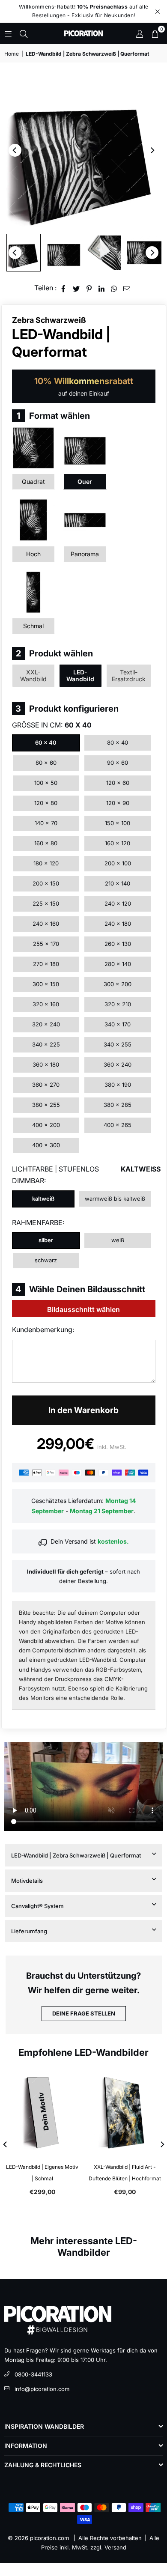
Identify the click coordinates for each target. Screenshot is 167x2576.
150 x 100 (118, 823)
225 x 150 (46, 903)
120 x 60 (118, 783)
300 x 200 (118, 984)
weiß (118, 1240)
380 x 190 (118, 1085)
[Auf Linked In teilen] (102, 288)
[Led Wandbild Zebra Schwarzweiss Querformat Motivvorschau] (144, 253)
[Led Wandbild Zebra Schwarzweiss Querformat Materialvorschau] (104, 253)
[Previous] (15, 150)
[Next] (152, 150)
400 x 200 (46, 1125)
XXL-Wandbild (33, 675)
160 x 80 (46, 843)
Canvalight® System (37, 1906)
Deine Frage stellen (84, 2013)
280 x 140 (118, 964)
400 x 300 (46, 1145)
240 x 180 (118, 924)
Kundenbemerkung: (43, 1330)
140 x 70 (46, 823)
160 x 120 (118, 843)
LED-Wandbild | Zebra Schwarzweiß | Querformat (76, 1855)
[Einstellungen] (140, 33)
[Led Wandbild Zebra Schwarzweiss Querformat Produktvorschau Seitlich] (24, 253)
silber (46, 1240)
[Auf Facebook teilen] (64, 288)
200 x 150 (46, 883)
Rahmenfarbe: (38, 1222)
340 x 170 (118, 1024)
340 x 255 (118, 1044)
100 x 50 (46, 783)
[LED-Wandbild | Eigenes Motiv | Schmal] (42, 2113)
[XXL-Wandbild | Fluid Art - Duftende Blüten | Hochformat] (125, 2113)
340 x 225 (46, 1044)
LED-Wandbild (80, 675)
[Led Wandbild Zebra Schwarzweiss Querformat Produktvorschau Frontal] (64, 253)
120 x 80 (46, 803)
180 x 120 (46, 863)
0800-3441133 (33, 2374)
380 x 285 (118, 1105)
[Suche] (24, 33)
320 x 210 (118, 1004)
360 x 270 (46, 1085)
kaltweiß (43, 1199)
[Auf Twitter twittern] (76, 288)
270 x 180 (46, 964)
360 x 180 (46, 1064)
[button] (155, 33)
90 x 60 (118, 763)
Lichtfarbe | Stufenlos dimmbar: (84, 1175)
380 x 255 (46, 1105)
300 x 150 (46, 984)
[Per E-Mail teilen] (127, 288)
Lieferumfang (29, 1931)
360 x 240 (118, 1064)
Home (12, 54)
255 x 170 (46, 944)
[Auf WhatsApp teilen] (114, 288)
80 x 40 (118, 742)
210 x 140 (118, 883)
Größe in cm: (52, 725)
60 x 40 (46, 742)
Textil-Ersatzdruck (129, 675)
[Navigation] (8, 33)
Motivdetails (27, 1881)
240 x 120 (118, 903)
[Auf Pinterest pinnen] (89, 288)
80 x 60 (46, 763)
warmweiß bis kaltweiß (115, 1199)
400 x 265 (118, 1125)
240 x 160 (46, 924)
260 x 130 (118, 944)
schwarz (46, 1260)
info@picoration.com (42, 2389)
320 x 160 (46, 1004)
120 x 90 (118, 803)
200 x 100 (118, 863)
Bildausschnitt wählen (83, 1309)
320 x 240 (46, 1024)
